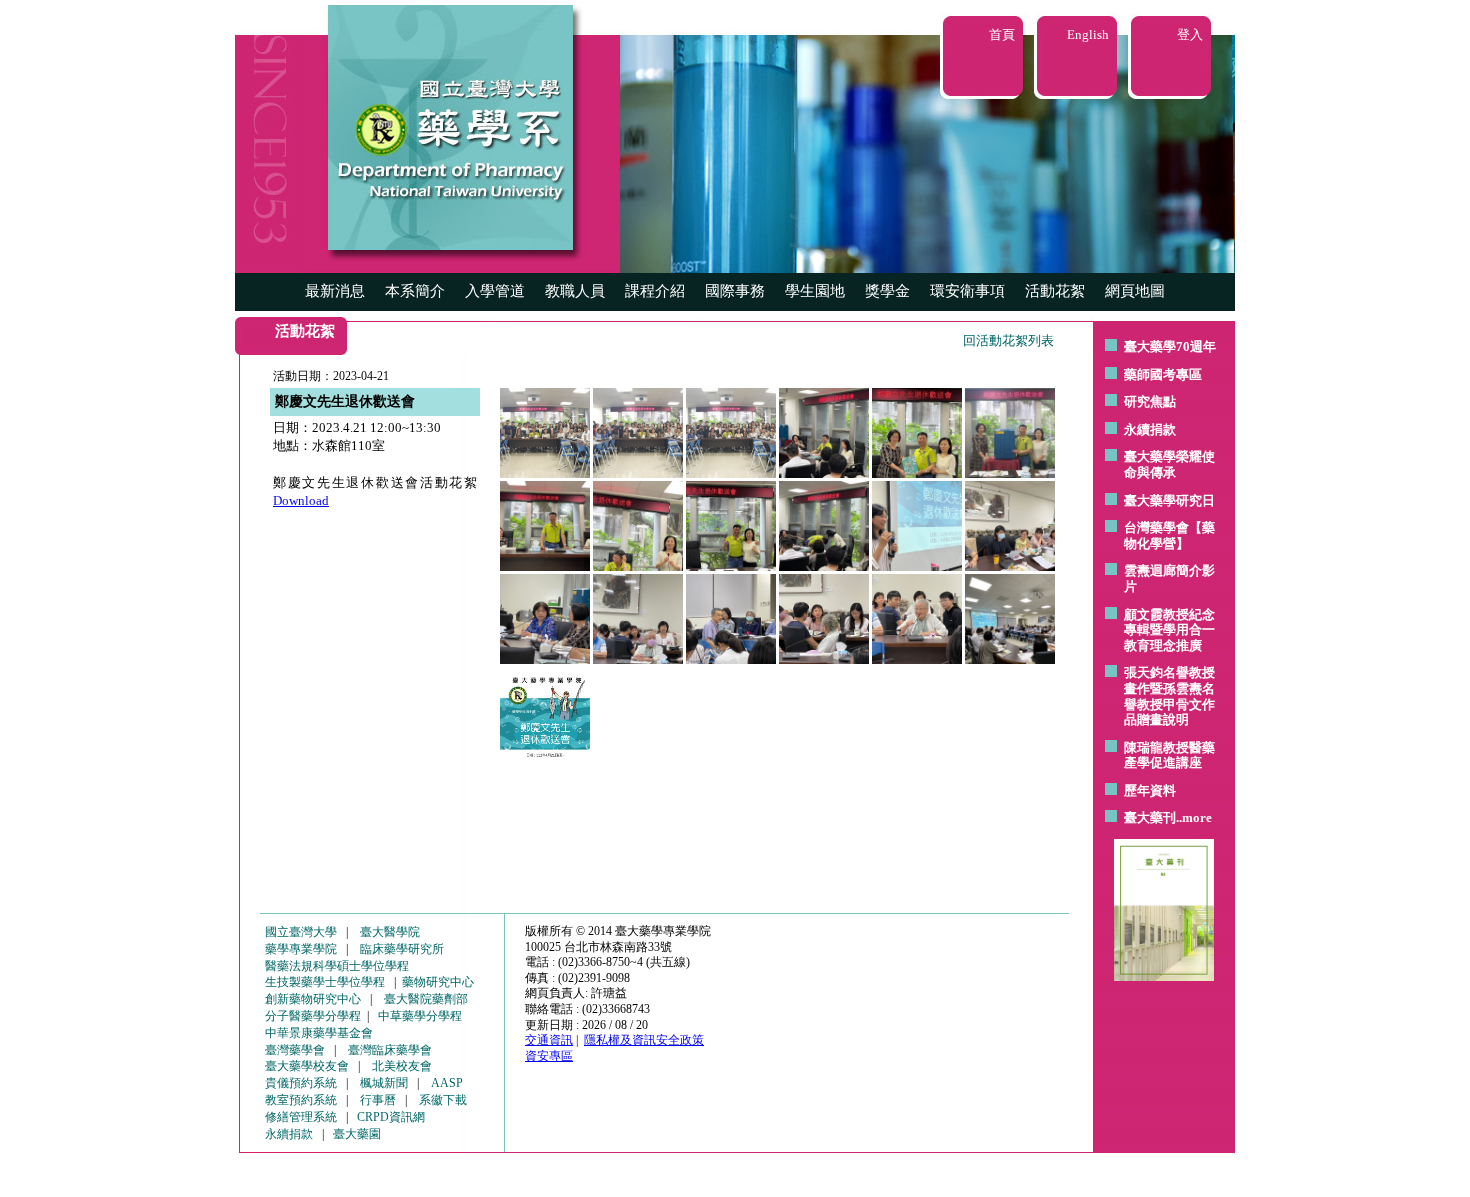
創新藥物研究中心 (313, 999)
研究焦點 (1150, 401)
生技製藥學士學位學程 (325, 982)
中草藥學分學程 (420, 1016)
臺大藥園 (357, 1134)
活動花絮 (1055, 291)
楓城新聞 (384, 1083)
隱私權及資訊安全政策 (644, 1040)
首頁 (1002, 34)
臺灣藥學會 (295, 1050)
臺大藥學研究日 (1169, 500)
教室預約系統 (301, 1100)
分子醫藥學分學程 (313, 1016)
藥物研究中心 (438, 982)
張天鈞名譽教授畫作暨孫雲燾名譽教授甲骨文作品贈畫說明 (1169, 696)
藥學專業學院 (301, 949)
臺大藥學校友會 (307, 1066)
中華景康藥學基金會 (319, 1033)
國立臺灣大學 (301, 932)
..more (1194, 817)
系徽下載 (443, 1100)
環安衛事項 (967, 291)
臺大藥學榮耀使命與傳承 (1169, 464)
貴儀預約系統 (301, 1083)
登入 (1190, 34)
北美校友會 (402, 1066)
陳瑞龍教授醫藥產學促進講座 (1169, 755)
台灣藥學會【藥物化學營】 (1169, 535)
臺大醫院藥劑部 (426, 999)
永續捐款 (1150, 429)
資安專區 (549, 1056)
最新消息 (335, 291)
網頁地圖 (1135, 291)
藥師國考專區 (1163, 374)
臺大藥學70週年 (1170, 346)
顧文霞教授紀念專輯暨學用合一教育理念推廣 (1169, 630)
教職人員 (575, 291)
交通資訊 (549, 1040)
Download (301, 500)
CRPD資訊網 (391, 1117)
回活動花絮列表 (1008, 340)
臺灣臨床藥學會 (390, 1050)
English (1088, 34)
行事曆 (378, 1100)
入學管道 (495, 291)
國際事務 (735, 291)
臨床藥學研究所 (402, 949)
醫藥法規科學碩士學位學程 (337, 966)
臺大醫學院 (390, 932)
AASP (447, 1083)
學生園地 (815, 291)
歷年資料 (1150, 790)
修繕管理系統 (301, 1117)
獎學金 (887, 291)
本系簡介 (415, 291)
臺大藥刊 (1150, 817)
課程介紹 (655, 291)
